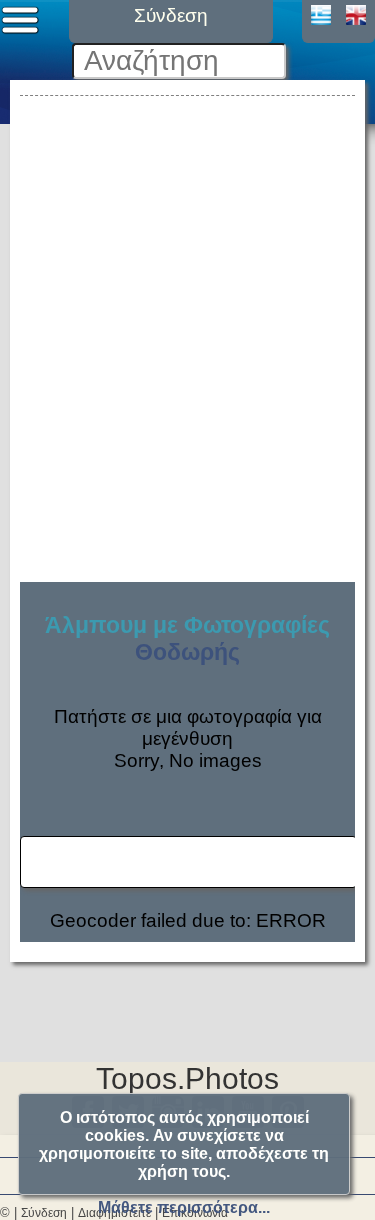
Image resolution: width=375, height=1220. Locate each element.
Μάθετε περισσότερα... (184, 1207)
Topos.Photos (187, 1078)
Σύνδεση (44, 1213)
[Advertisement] (187, 288)
